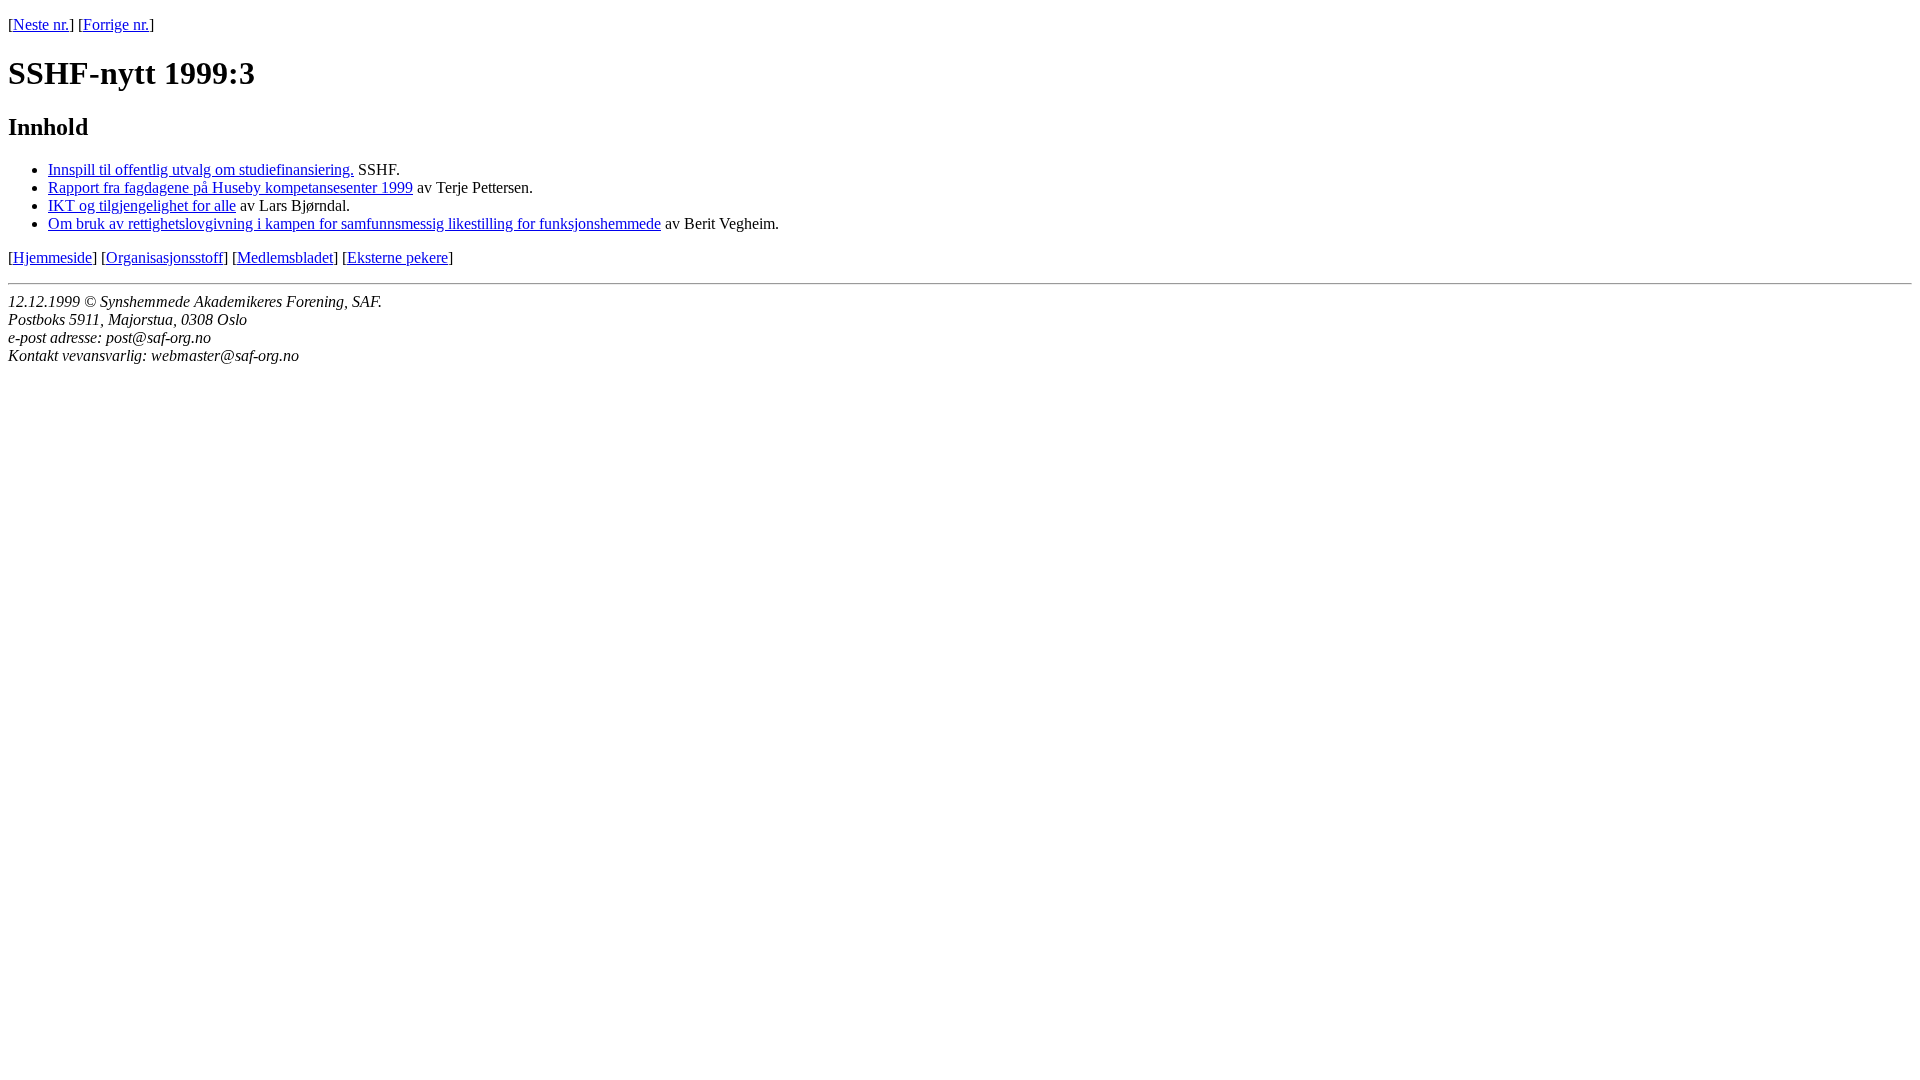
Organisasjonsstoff (164, 257)
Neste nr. (41, 24)
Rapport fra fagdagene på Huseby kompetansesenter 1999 (230, 187)
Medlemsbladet (285, 257)
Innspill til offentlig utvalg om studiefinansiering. (201, 169)
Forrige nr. (116, 24)
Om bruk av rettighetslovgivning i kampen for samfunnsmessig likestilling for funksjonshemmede (354, 223)
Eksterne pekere (397, 257)
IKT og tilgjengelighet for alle (142, 205)
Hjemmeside (52, 257)
